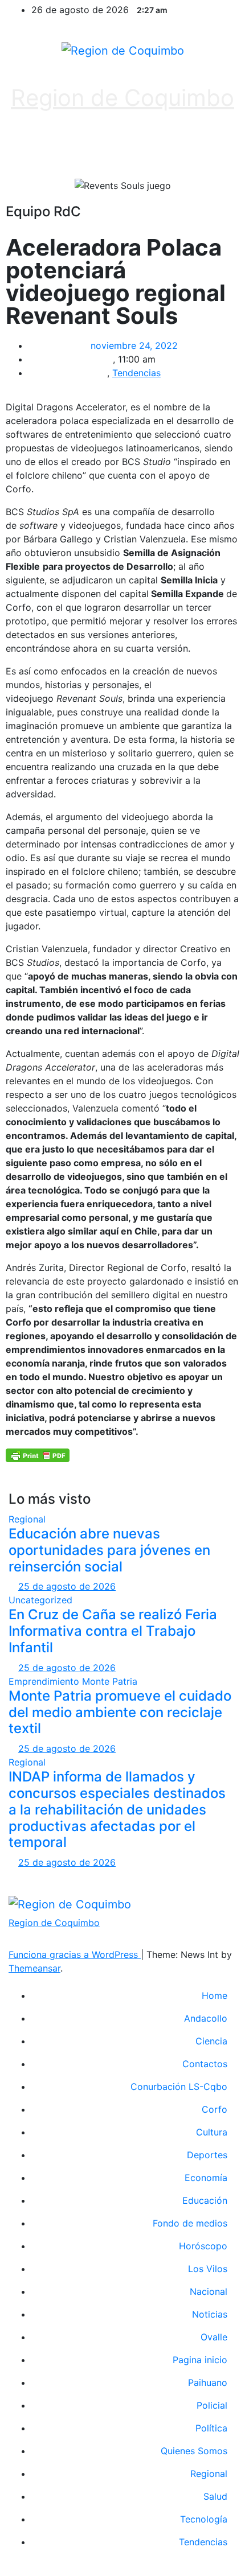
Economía (206, 2178)
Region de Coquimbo (122, 98)
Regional (27, 1519)
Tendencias (136, 373)
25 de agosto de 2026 (67, 1586)
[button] (117, 149)
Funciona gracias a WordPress (75, 1954)
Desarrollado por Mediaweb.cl (122, 1876)
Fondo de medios (190, 2223)
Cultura (212, 2132)
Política (211, 2428)
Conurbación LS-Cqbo (179, 2087)
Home (215, 1995)
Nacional (209, 2291)
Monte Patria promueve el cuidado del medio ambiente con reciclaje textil (120, 1712)
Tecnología (204, 2519)
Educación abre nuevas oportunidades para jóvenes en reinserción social (109, 1550)
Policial (212, 2405)
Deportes (207, 2155)
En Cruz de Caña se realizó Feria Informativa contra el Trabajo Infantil (113, 1631)
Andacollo (206, 2018)
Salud (215, 2496)
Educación (205, 2200)
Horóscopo (203, 2246)
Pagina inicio (200, 2360)
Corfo (215, 2109)
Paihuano (208, 2382)
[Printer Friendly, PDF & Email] (38, 1454)
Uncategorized (40, 1600)
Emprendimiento (45, 1681)
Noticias (210, 2314)
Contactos (205, 2064)
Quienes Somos (194, 2451)
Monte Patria (110, 1681)
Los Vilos (208, 2269)
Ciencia (211, 2041)
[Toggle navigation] (215, 149)
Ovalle (214, 2337)
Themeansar (34, 1968)
